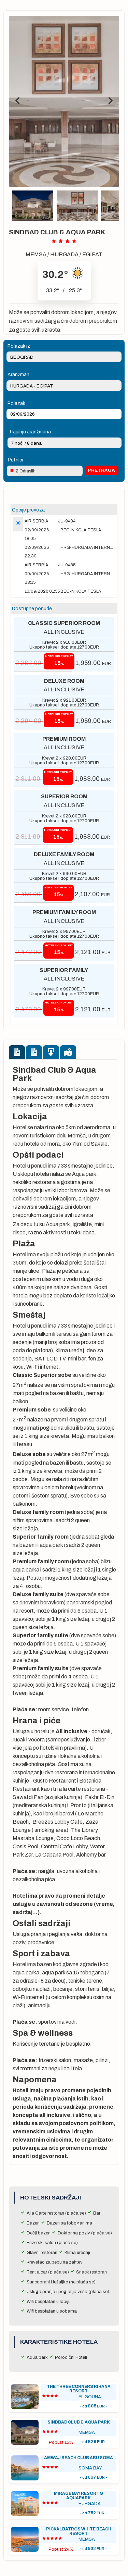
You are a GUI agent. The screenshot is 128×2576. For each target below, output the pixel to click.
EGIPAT (92, 254)
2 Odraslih (26, 471)
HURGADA (64, 254)
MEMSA (36, 254)
